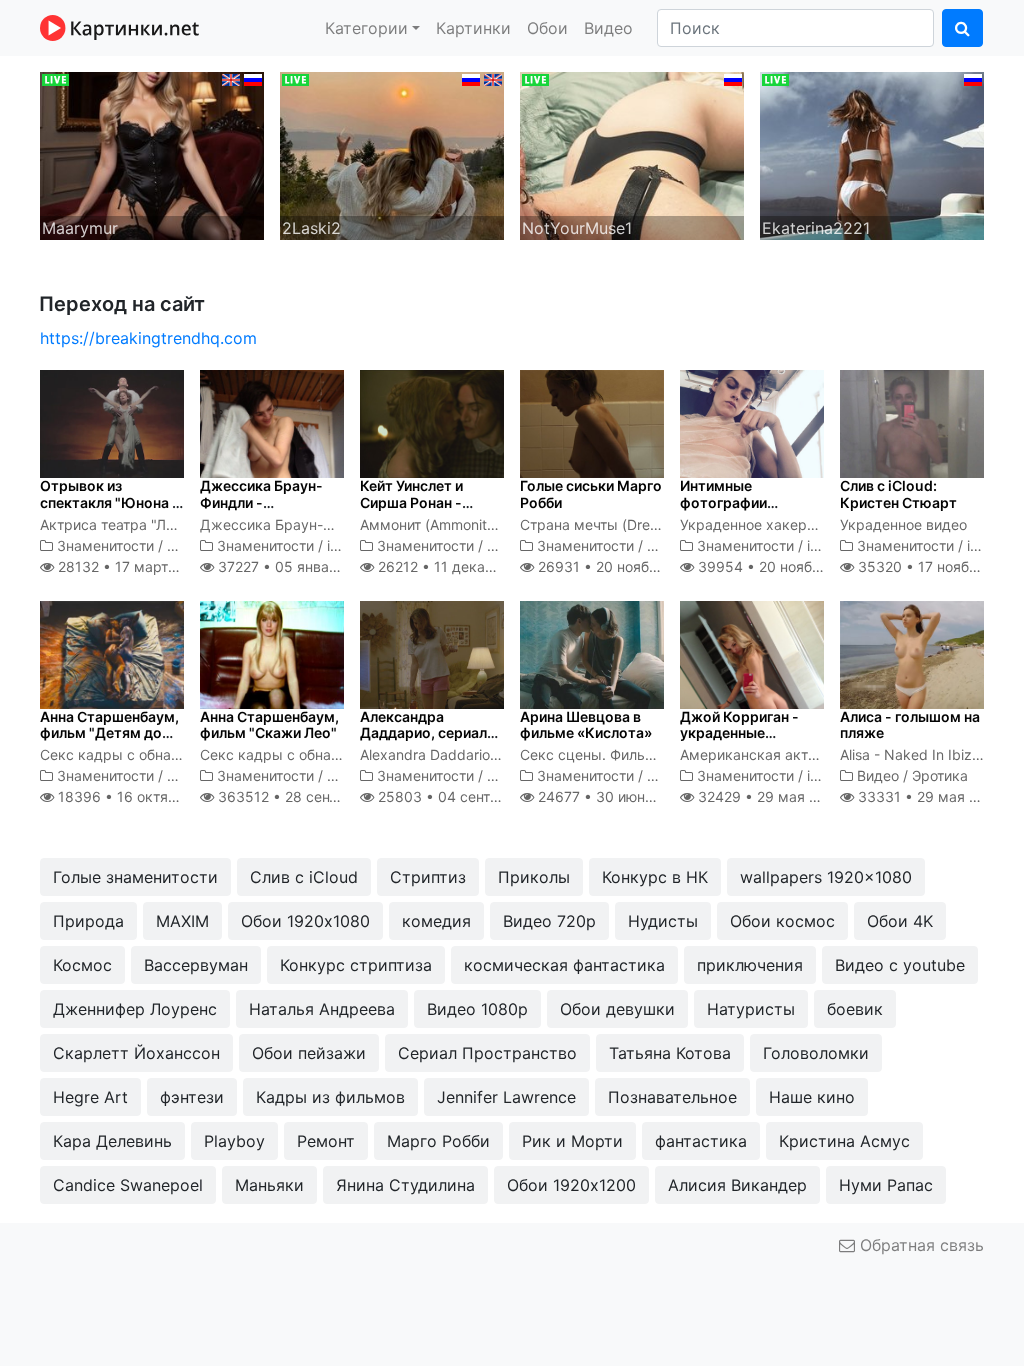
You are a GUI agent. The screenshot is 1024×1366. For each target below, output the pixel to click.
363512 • (310, 796)
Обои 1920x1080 (305, 921)
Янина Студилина (405, 1185)
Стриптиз (428, 877)
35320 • (939, 566)
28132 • (133, 566)
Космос (82, 965)
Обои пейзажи (309, 1053)
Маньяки (269, 1185)
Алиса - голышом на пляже (910, 725)
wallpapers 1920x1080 (826, 877)
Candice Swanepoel (128, 1185)
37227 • (298, 566)
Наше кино (812, 1097)
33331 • (928, 796)
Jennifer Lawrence (506, 1097)
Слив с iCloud (304, 877)
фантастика (701, 1141)
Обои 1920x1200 (571, 1185)
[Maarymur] (152, 154)
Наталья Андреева (322, 1009)
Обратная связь (919, 1245)
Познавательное (672, 1097)
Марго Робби (438, 1141)
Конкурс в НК (655, 877)
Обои (547, 28)
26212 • (461, 566)
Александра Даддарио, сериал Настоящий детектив (423, 741)
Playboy (234, 1141)
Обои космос (782, 921)
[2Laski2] (392, 154)
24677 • (612, 796)
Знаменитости (105, 545)
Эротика (940, 775)
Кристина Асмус (844, 1141)
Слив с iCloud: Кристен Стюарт (898, 494)
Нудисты (663, 921)
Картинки (473, 28)
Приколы (534, 877)
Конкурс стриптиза (356, 965)
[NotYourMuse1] (632, 154)
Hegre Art (90, 1097)
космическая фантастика (564, 965)
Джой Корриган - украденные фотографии (739, 733)
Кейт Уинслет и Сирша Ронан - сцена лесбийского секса (426, 510)
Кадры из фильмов (330, 1097)
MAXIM (182, 921)
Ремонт (326, 1141)
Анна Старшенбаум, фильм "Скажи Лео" (269, 725)
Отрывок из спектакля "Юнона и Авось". (110, 502)
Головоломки (816, 1053)
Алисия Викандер (737, 1185)
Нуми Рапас (886, 1185)
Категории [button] (366, 28)
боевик (855, 1009)
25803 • (467, 796)
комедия (436, 921)
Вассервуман (196, 965)
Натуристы (751, 1009)
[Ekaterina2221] (872, 154)
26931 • (619, 566)
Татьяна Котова (670, 1053)
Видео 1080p (477, 1009)
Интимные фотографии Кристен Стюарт (738, 502)
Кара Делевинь (112, 1141)
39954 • (780, 566)
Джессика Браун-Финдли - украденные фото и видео (268, 510)
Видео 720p (549, 921)
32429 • (768, 796)
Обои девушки (617, 1009)
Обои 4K (900, 921)
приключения (750, 965)
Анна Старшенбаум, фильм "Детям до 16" (109, 733)
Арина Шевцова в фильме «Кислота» (586, 725)
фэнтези (192, 1097)
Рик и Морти (572, 1141)
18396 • (142, 796)
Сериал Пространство (487, 1053)
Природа (88, 921)
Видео (608, 28)
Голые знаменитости (135, 877)
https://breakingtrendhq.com (148, 338)
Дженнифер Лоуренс (135, 1009)
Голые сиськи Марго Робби (591, 494)
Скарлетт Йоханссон (136, 1053)
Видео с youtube (900, 965)
